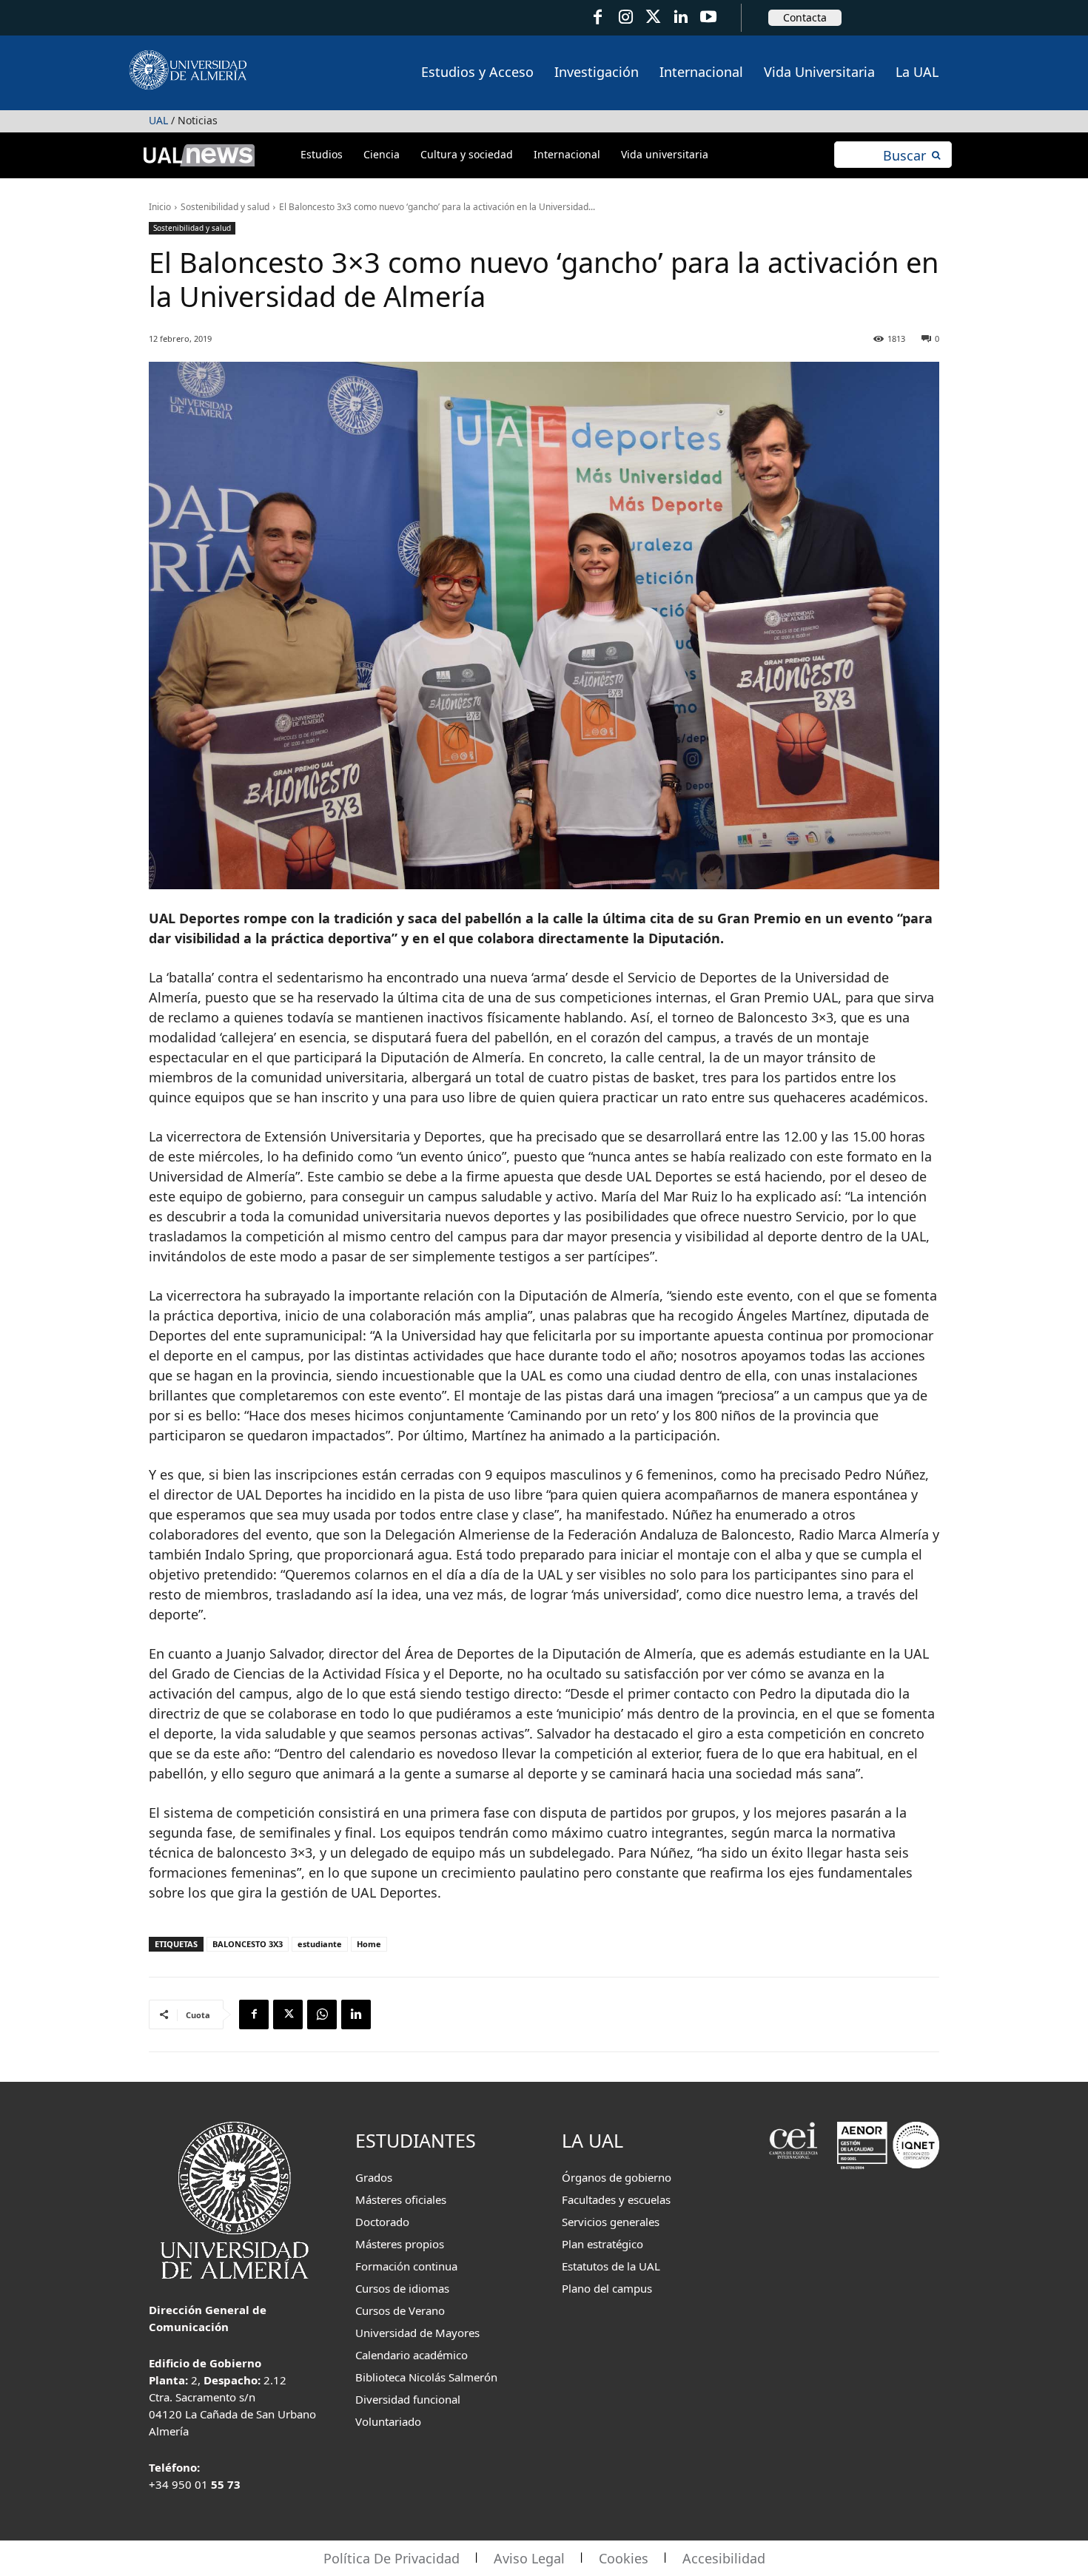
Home (369, 1944)
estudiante (320, 1944)
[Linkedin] (356, 2014)
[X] (288, 2014)
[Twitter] (653, 17)
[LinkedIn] (681, 17)
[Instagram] (625, 17)
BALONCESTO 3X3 (248, 1944)
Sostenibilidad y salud (225, 207)
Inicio (160, 207)
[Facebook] (598, 17)
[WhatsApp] (322, 2014)
